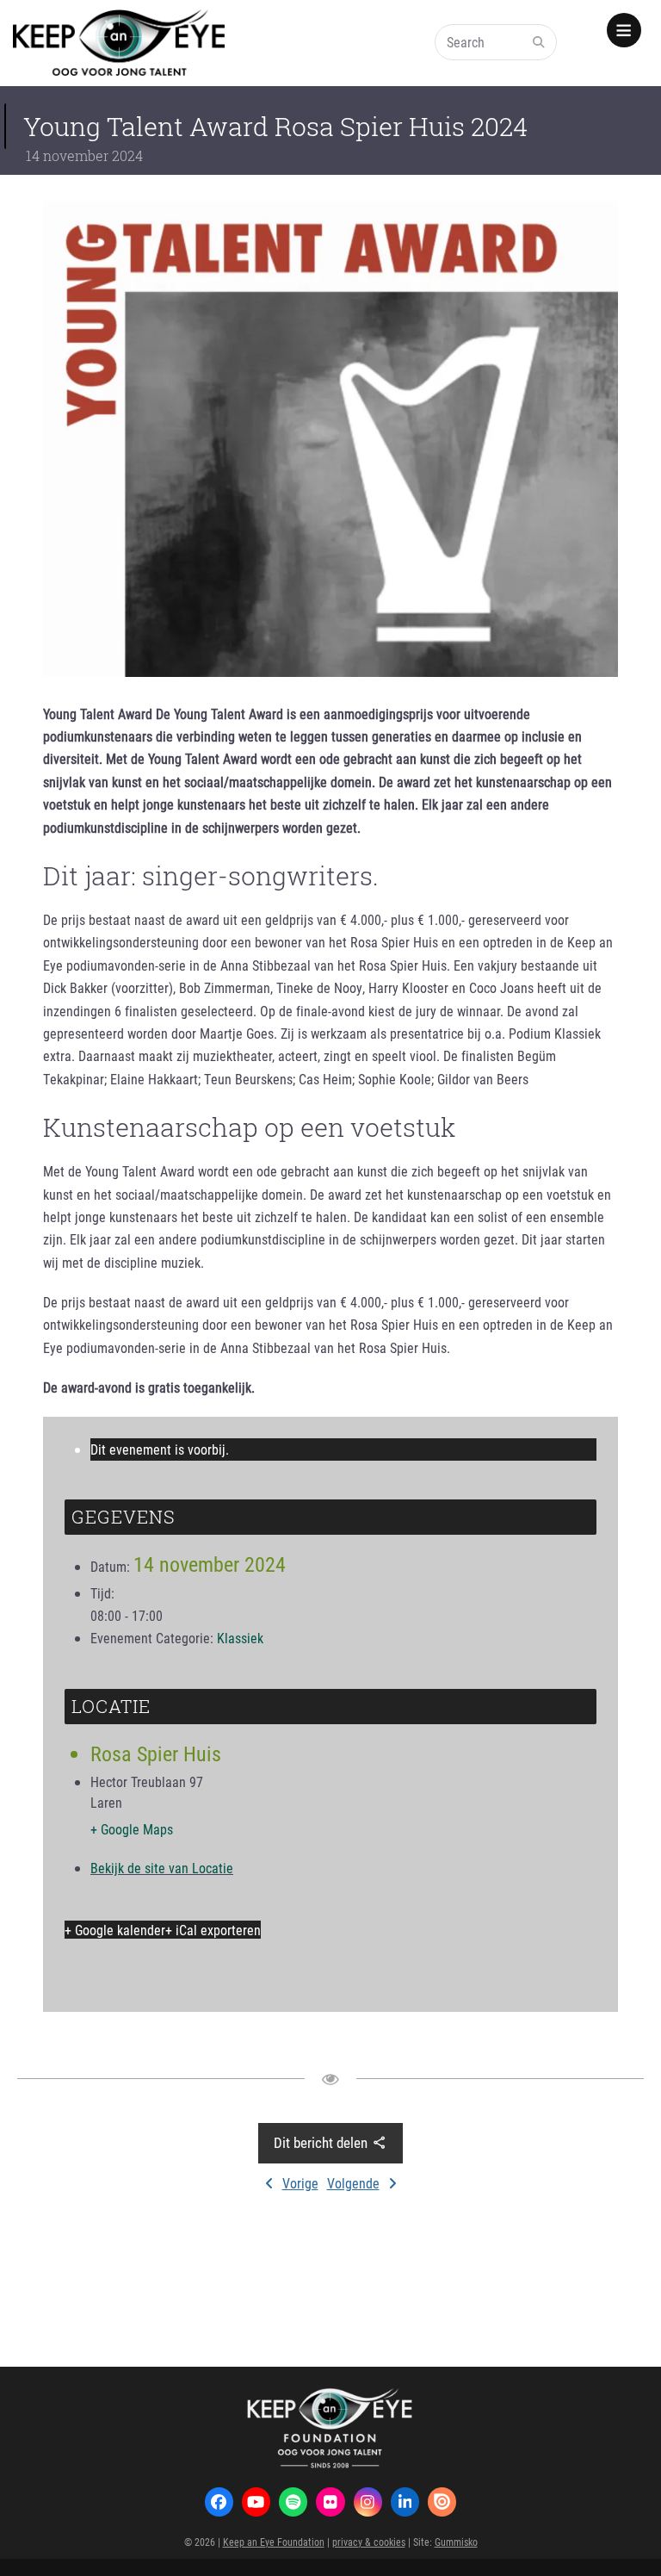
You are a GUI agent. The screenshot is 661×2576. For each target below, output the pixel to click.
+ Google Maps (132, 1829)
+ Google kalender (115, 1930)
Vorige (300, 2183)
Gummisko (456, 2542)
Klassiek (240, 1638)
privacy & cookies (369, 2542)
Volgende (353, 2183)
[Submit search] (539, 42)
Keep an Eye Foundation (274, 2542)
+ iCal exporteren (213, 1930)
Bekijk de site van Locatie (162, 1868)
